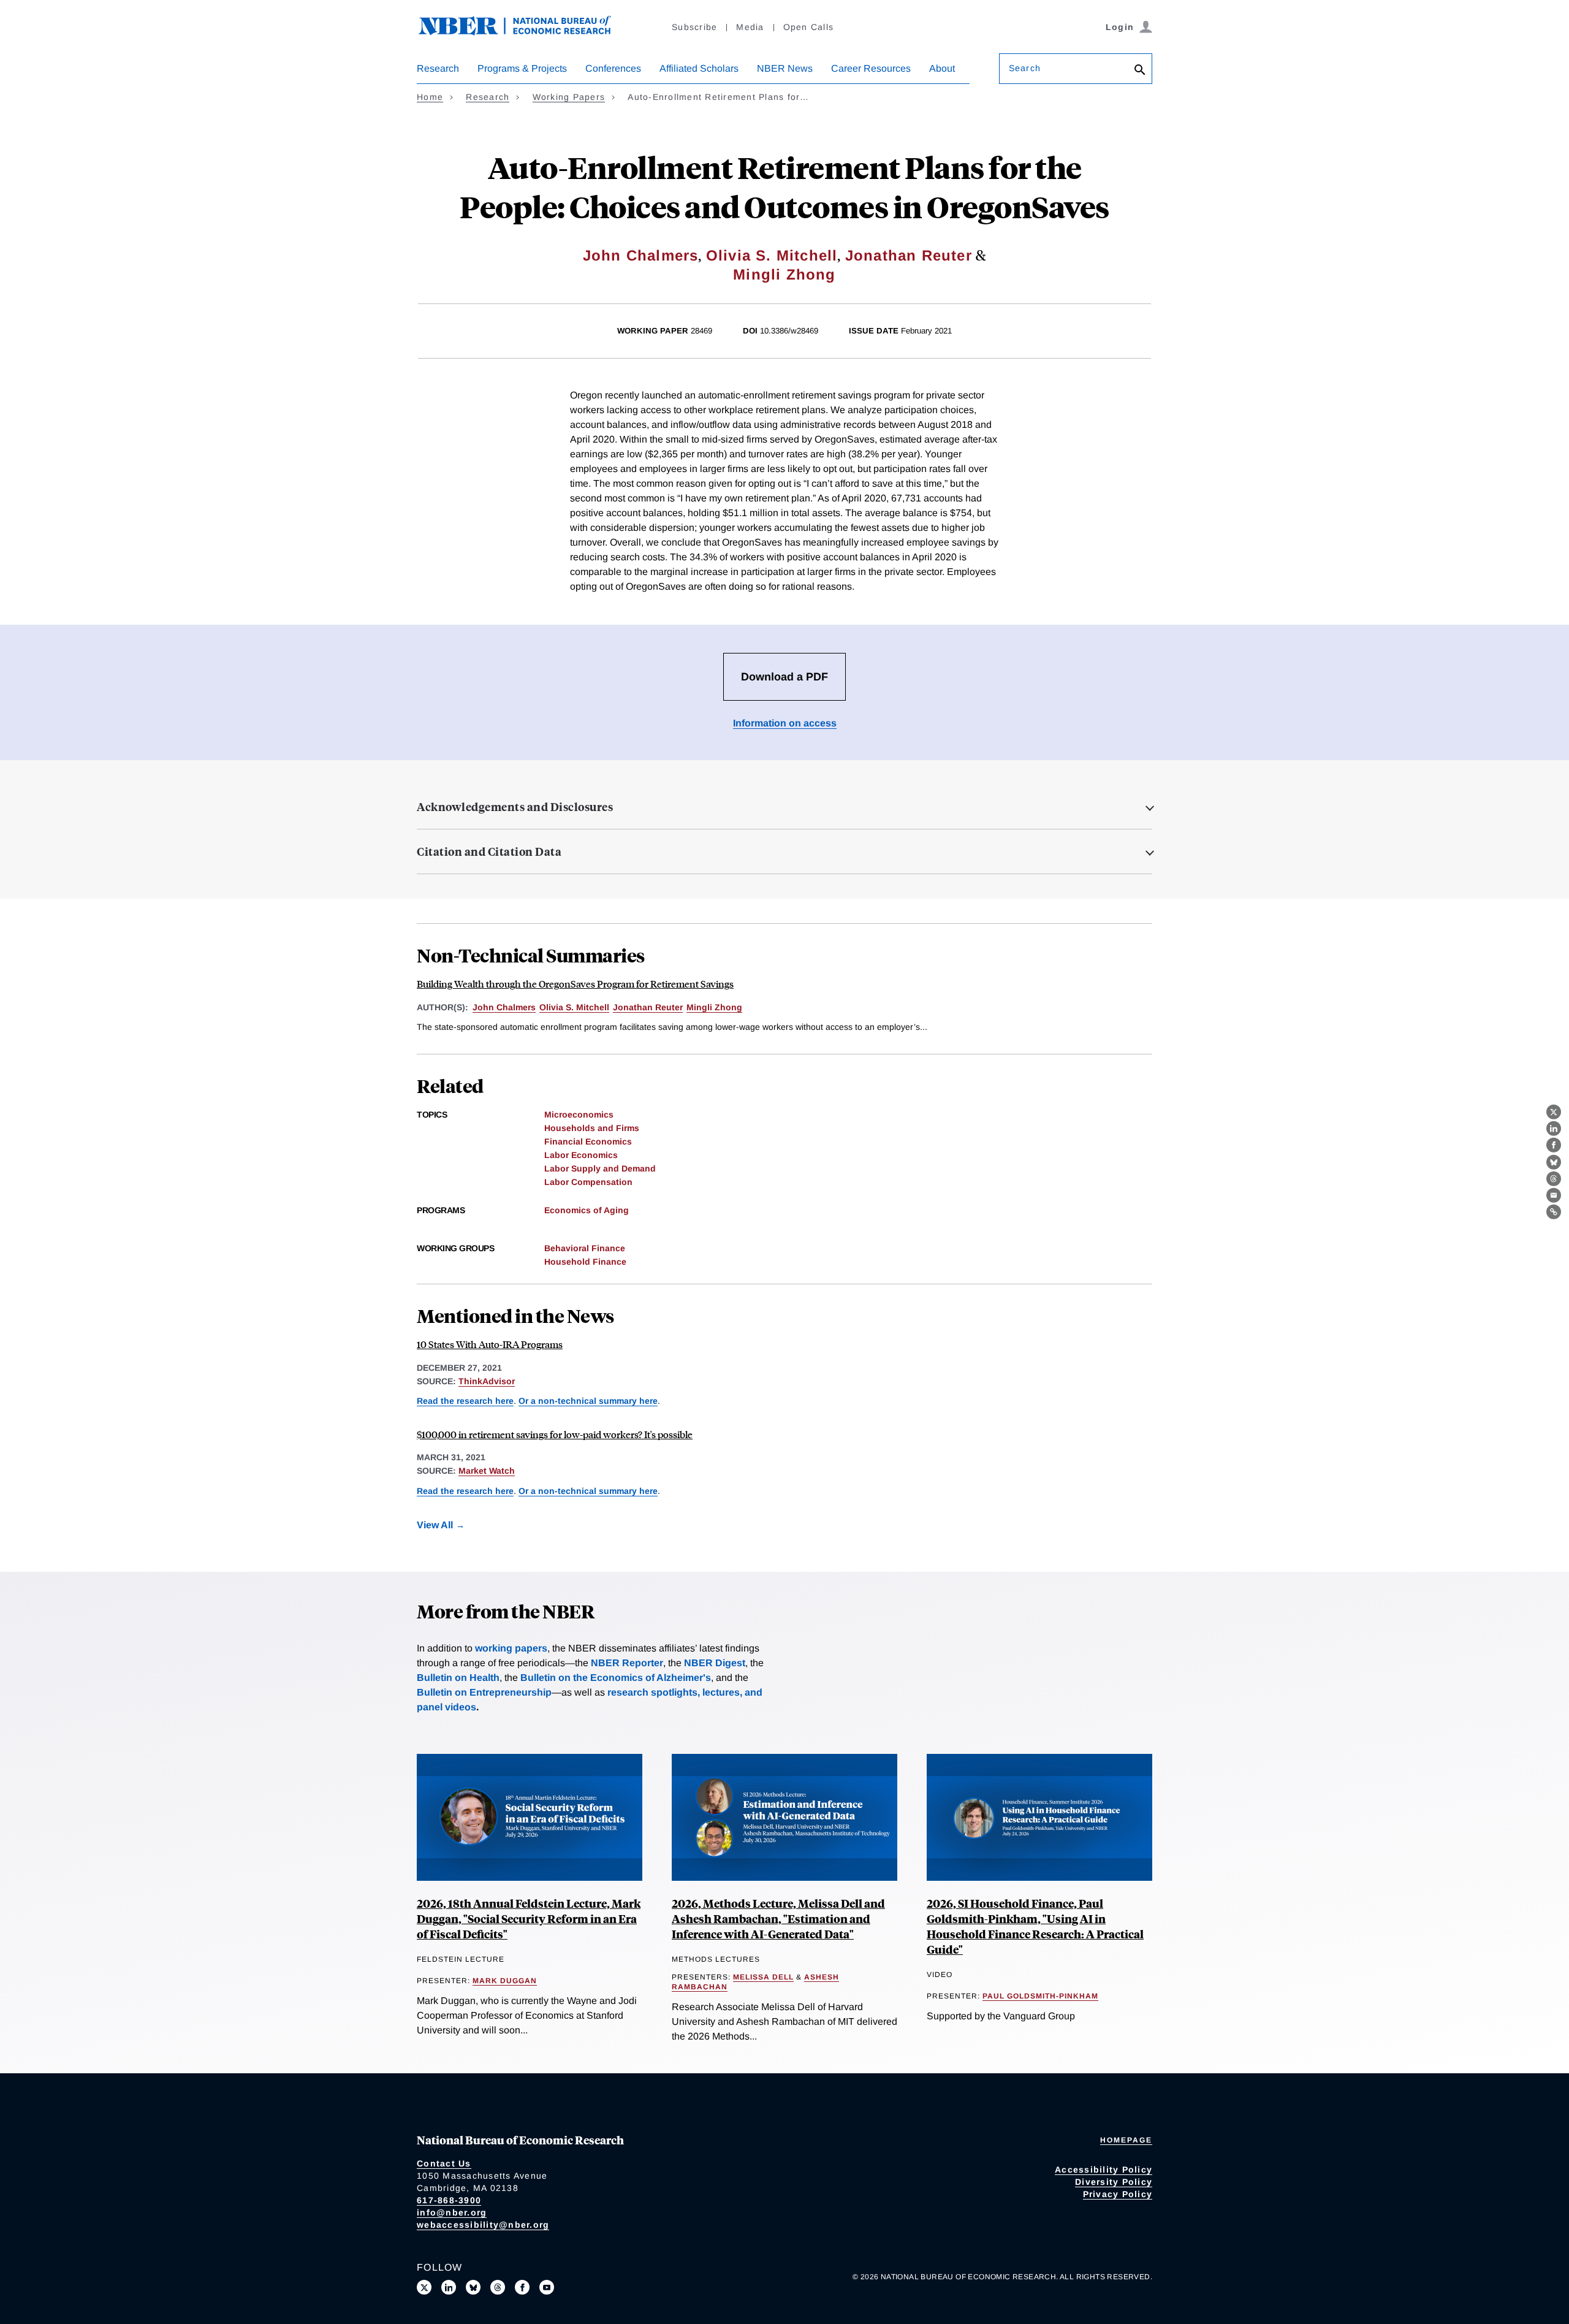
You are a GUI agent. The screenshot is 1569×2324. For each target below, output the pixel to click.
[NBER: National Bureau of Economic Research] (525, 32)
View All (435, 1525)
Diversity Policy (1114, 2182)
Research (438, 68)
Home (430, 97)
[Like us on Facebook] (522, 2287)
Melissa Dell (763, 1977)
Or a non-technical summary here (588, 1401)
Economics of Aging (587, 1210)
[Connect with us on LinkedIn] (449, 2287)
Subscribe (694, 27)
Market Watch (487, 1471)
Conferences (613, 68)
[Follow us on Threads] (498, 2287)
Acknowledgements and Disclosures (515, 807)
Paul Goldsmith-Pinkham (1040, 1996)
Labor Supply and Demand (600, 1168)
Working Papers (569, 97)
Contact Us (444, 2163)
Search (1025, 68)
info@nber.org (452, 2212)
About (942, 68)
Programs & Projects (522, 68)
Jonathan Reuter (909, 255)
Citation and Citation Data (489, 851)
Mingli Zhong (784, 274)
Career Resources (871, 68)
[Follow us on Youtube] (547, 2287)
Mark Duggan (505, 1981)
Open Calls (809, 27)
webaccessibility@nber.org (483, 2225)
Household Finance (585, 1262)
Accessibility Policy (1104, 2170)
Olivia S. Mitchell (772, 255)
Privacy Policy (1118, 2194)
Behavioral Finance (585, 1248)
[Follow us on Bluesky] (473, 2287)
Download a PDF (784, 677)
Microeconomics (579, 1114)
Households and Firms (592, 1128)
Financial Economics (588, 1141)
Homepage (1126, 2140)
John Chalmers (641, 255)
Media (750, 27)
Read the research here (465, 1401)
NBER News (785, 68)
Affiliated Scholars (699, 68)
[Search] (1140, 71)
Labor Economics (581, 1155)
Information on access (785, 723)
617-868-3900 (449, 2200)
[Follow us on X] (424, 2287)
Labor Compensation (588, 1182)
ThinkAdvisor (487, 1381)
